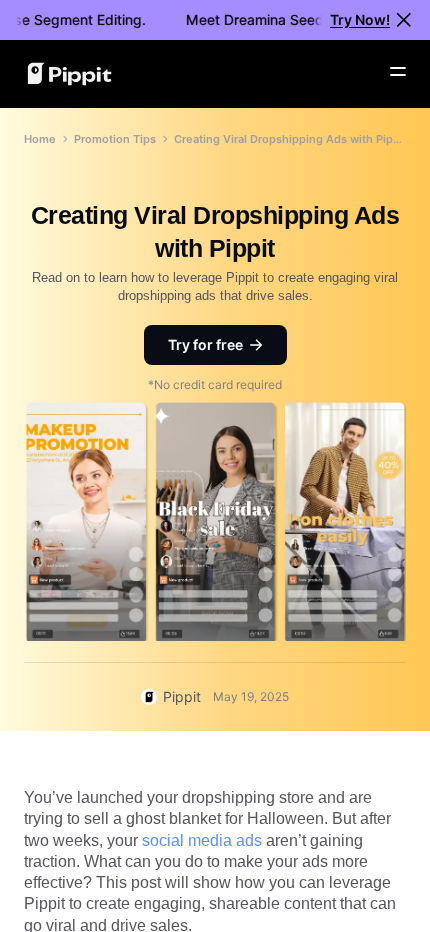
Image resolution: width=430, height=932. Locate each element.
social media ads (202, 840)
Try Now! (360, 19)
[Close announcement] (404, 20)
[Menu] (398, 72)
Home (40, 139)
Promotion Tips (115, 139)
